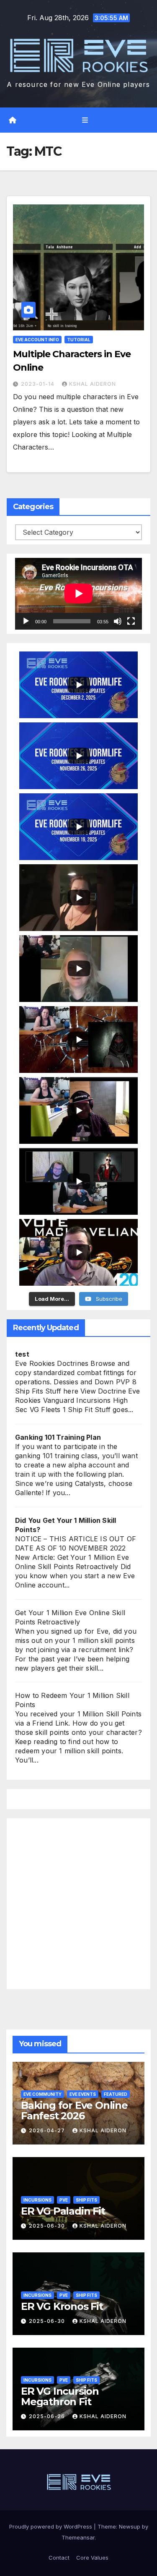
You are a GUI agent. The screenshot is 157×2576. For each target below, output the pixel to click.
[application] (78, 594)
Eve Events (83, 2094)
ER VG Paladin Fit (63, 2211)
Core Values (92, 2558)
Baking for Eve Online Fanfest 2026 (74, 2110)
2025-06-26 (48, 2416)
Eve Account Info (37, 340)
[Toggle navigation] (85, 120)
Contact (59, 2558)
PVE (64, 2200)
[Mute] (118, 621)
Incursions (37, 2200)
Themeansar (78, 2537)
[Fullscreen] (131, 621)
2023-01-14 (39, 384)
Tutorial (79, 340)
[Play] (26, 621)
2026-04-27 (48, 2130)
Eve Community (42, 2094)
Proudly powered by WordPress (51, 2526)
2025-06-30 (48, 2226)
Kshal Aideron (93, 384)
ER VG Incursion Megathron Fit (60, 2396)
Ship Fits (86, 2200)
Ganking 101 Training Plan (58, 1437)
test (22, 1354)
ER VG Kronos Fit (62, 2306)
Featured (116, 2094)
